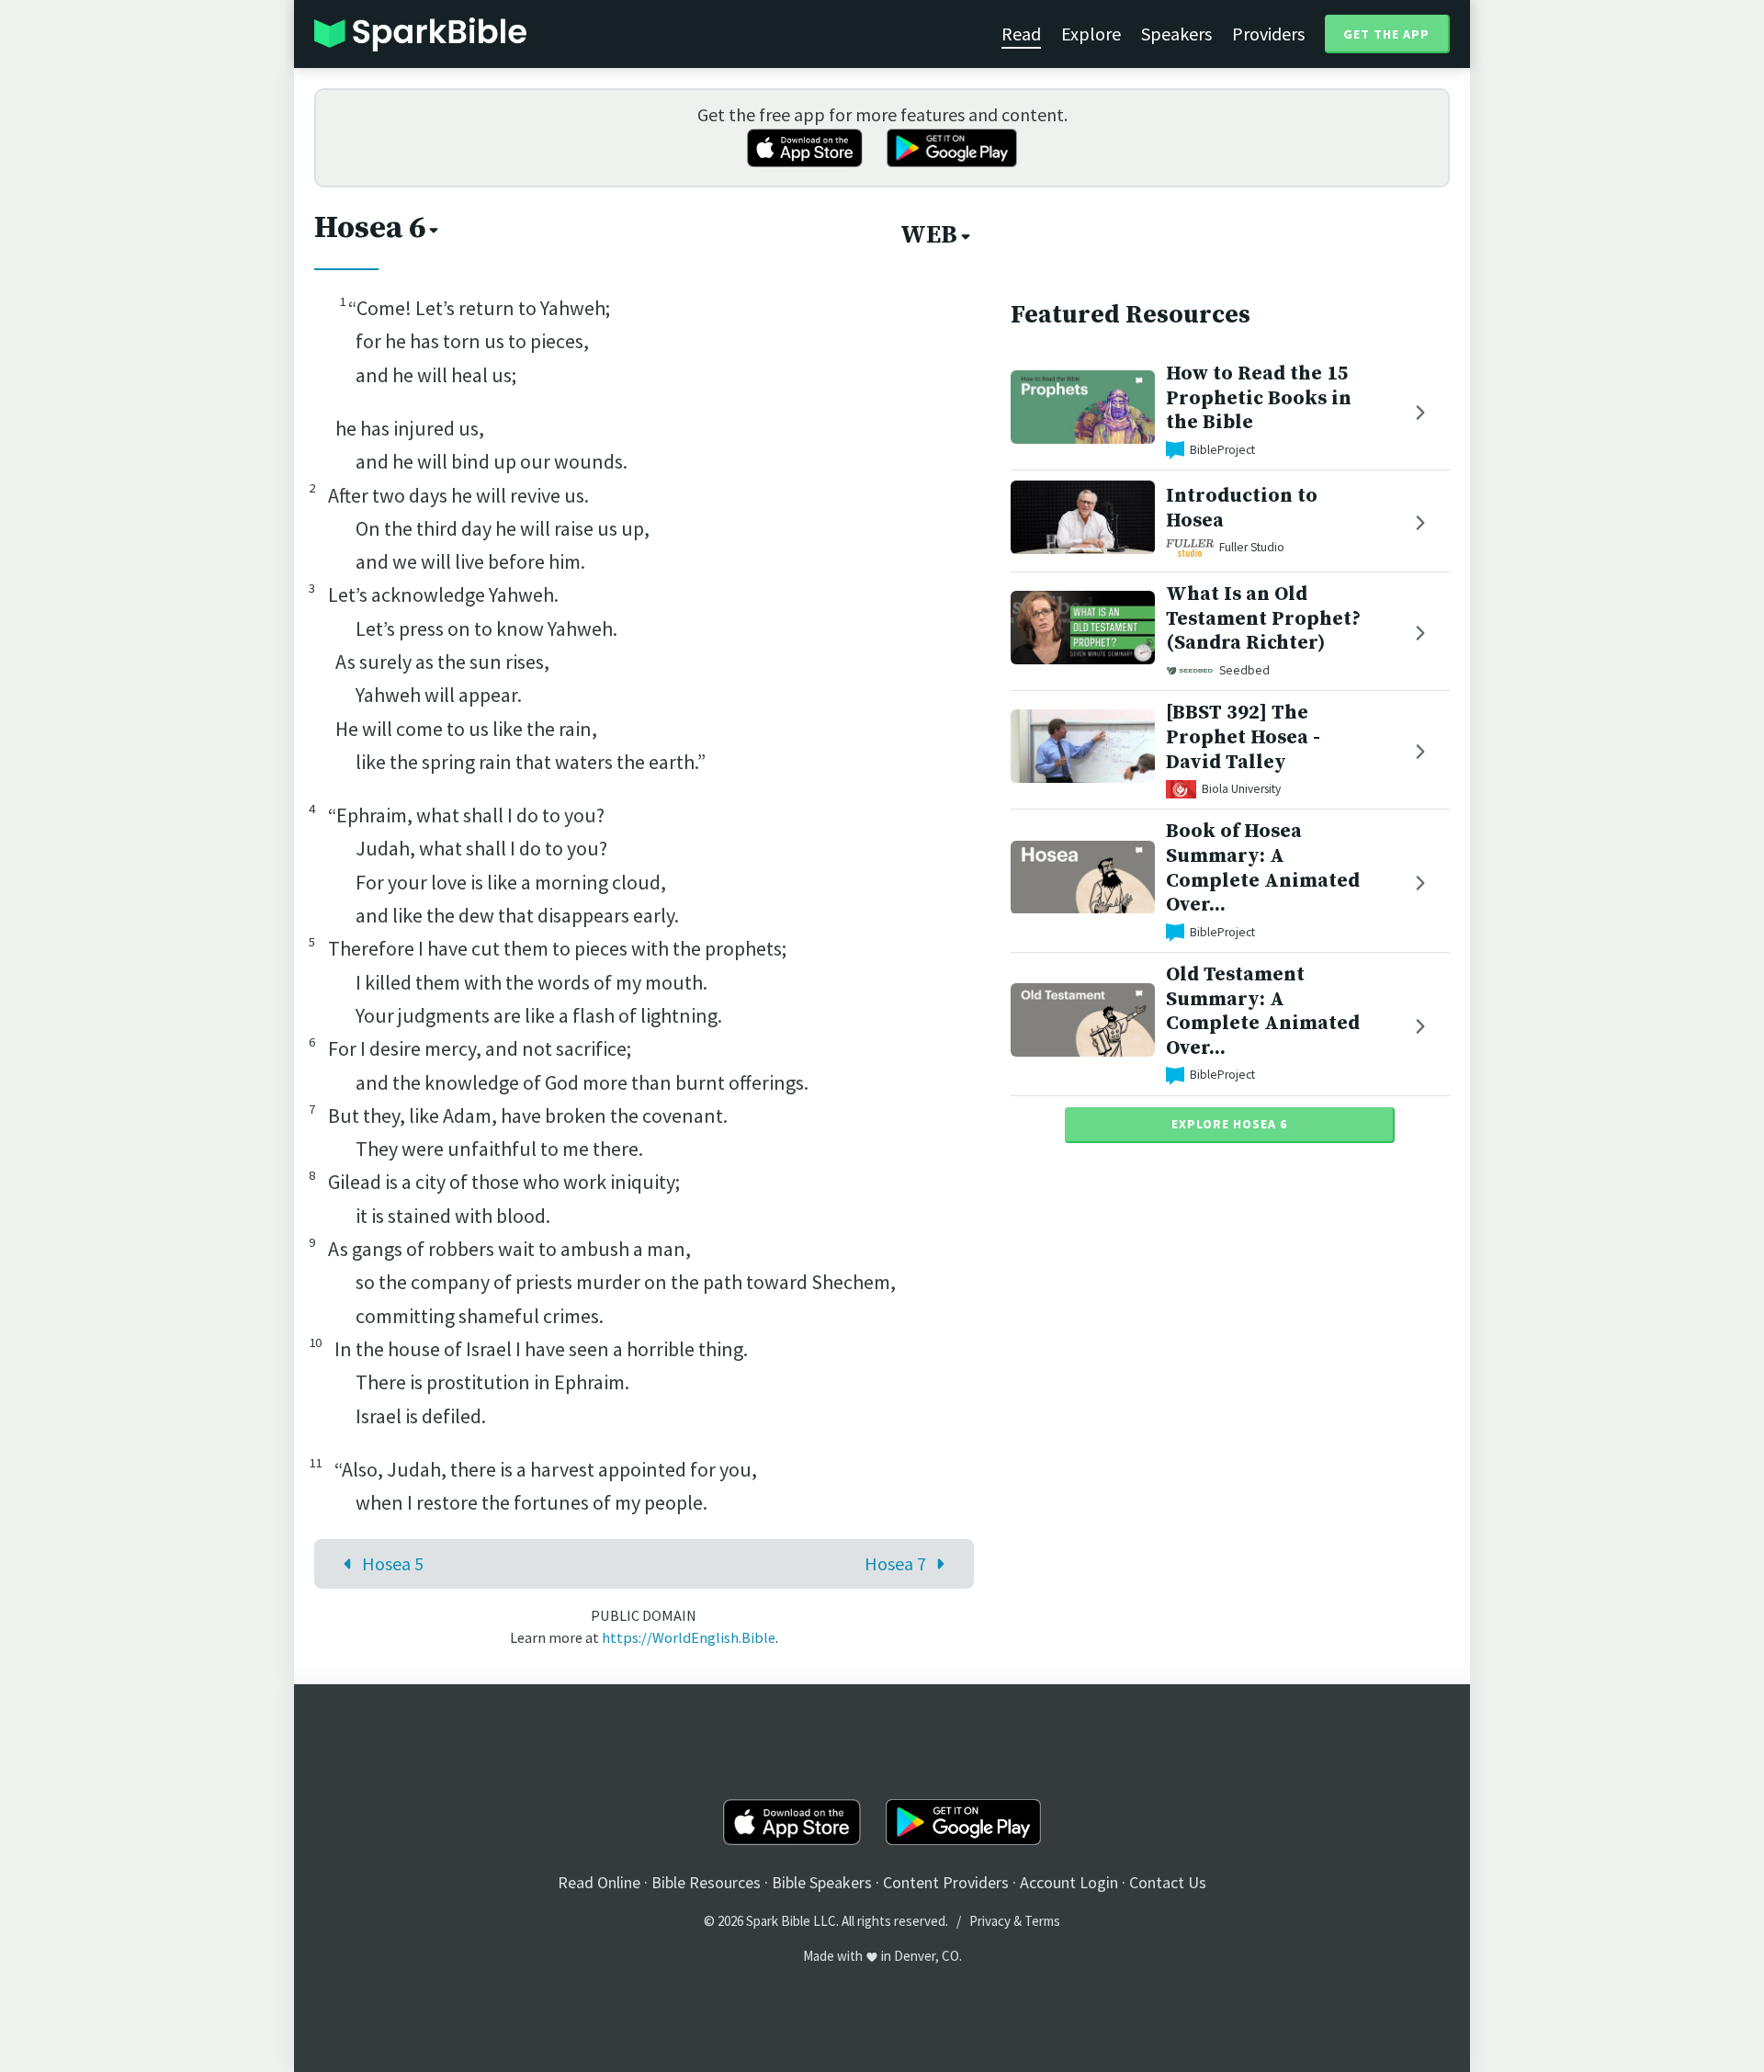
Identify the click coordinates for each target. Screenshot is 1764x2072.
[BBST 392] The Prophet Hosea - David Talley (1243, 737)
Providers (1268, 34)
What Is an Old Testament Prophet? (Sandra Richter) (1263, 619)
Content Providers (946, 1882)
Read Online (599, 1882)
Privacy (990, 1921)
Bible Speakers (822, 1882)
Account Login (1069, 1882)
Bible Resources (706, 1882)
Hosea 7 (895, 1563)
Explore (1091, 34)
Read (1021, 34)
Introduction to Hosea (1242, 509)
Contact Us (1168, 1882)
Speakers (1176, 34)
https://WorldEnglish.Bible (689, 1637)
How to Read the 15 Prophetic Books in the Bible (1259, 398)
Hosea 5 (393, 1563)
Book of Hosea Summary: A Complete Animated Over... (1263, 868)
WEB (929, 235)
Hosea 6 (370, 228)
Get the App (1386, 34)
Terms (1042, 1921)
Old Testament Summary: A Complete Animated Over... (1263, 1011)
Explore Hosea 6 (1229, 1124)
